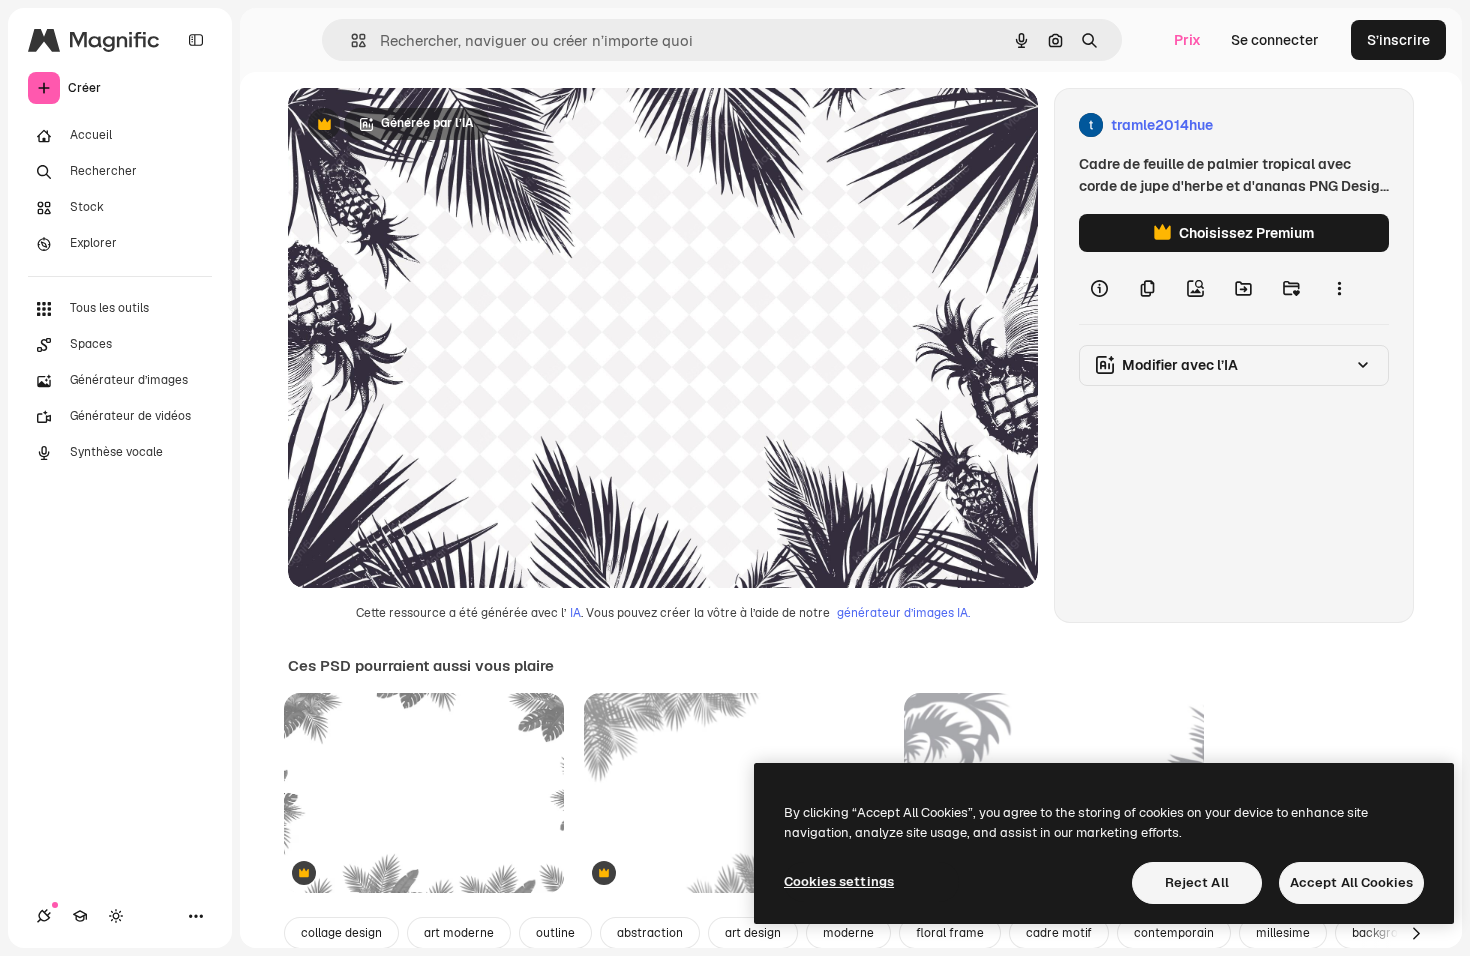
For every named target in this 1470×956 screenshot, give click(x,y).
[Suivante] (1416, 933)
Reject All (1197, 882)
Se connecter (1275, 40)
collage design (341, 933)
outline (555, 933)
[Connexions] (44, 916)
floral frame (950, 933)
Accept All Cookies (1351, 882)
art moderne (459, 933)
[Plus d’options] (1339, 288)
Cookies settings (839, 881)
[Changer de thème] (116, 916)
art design (753, 933)
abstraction (650, 933)
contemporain (1174, 933)
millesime (1283, 933)
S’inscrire (1398, 40)
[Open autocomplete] (350, 40)
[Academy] (80, 916)
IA (575, 613)
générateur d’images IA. (903, 613)
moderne (848, 933)
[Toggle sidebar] (196, 40)
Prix (1187, 40)
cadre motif (1059, 933)
